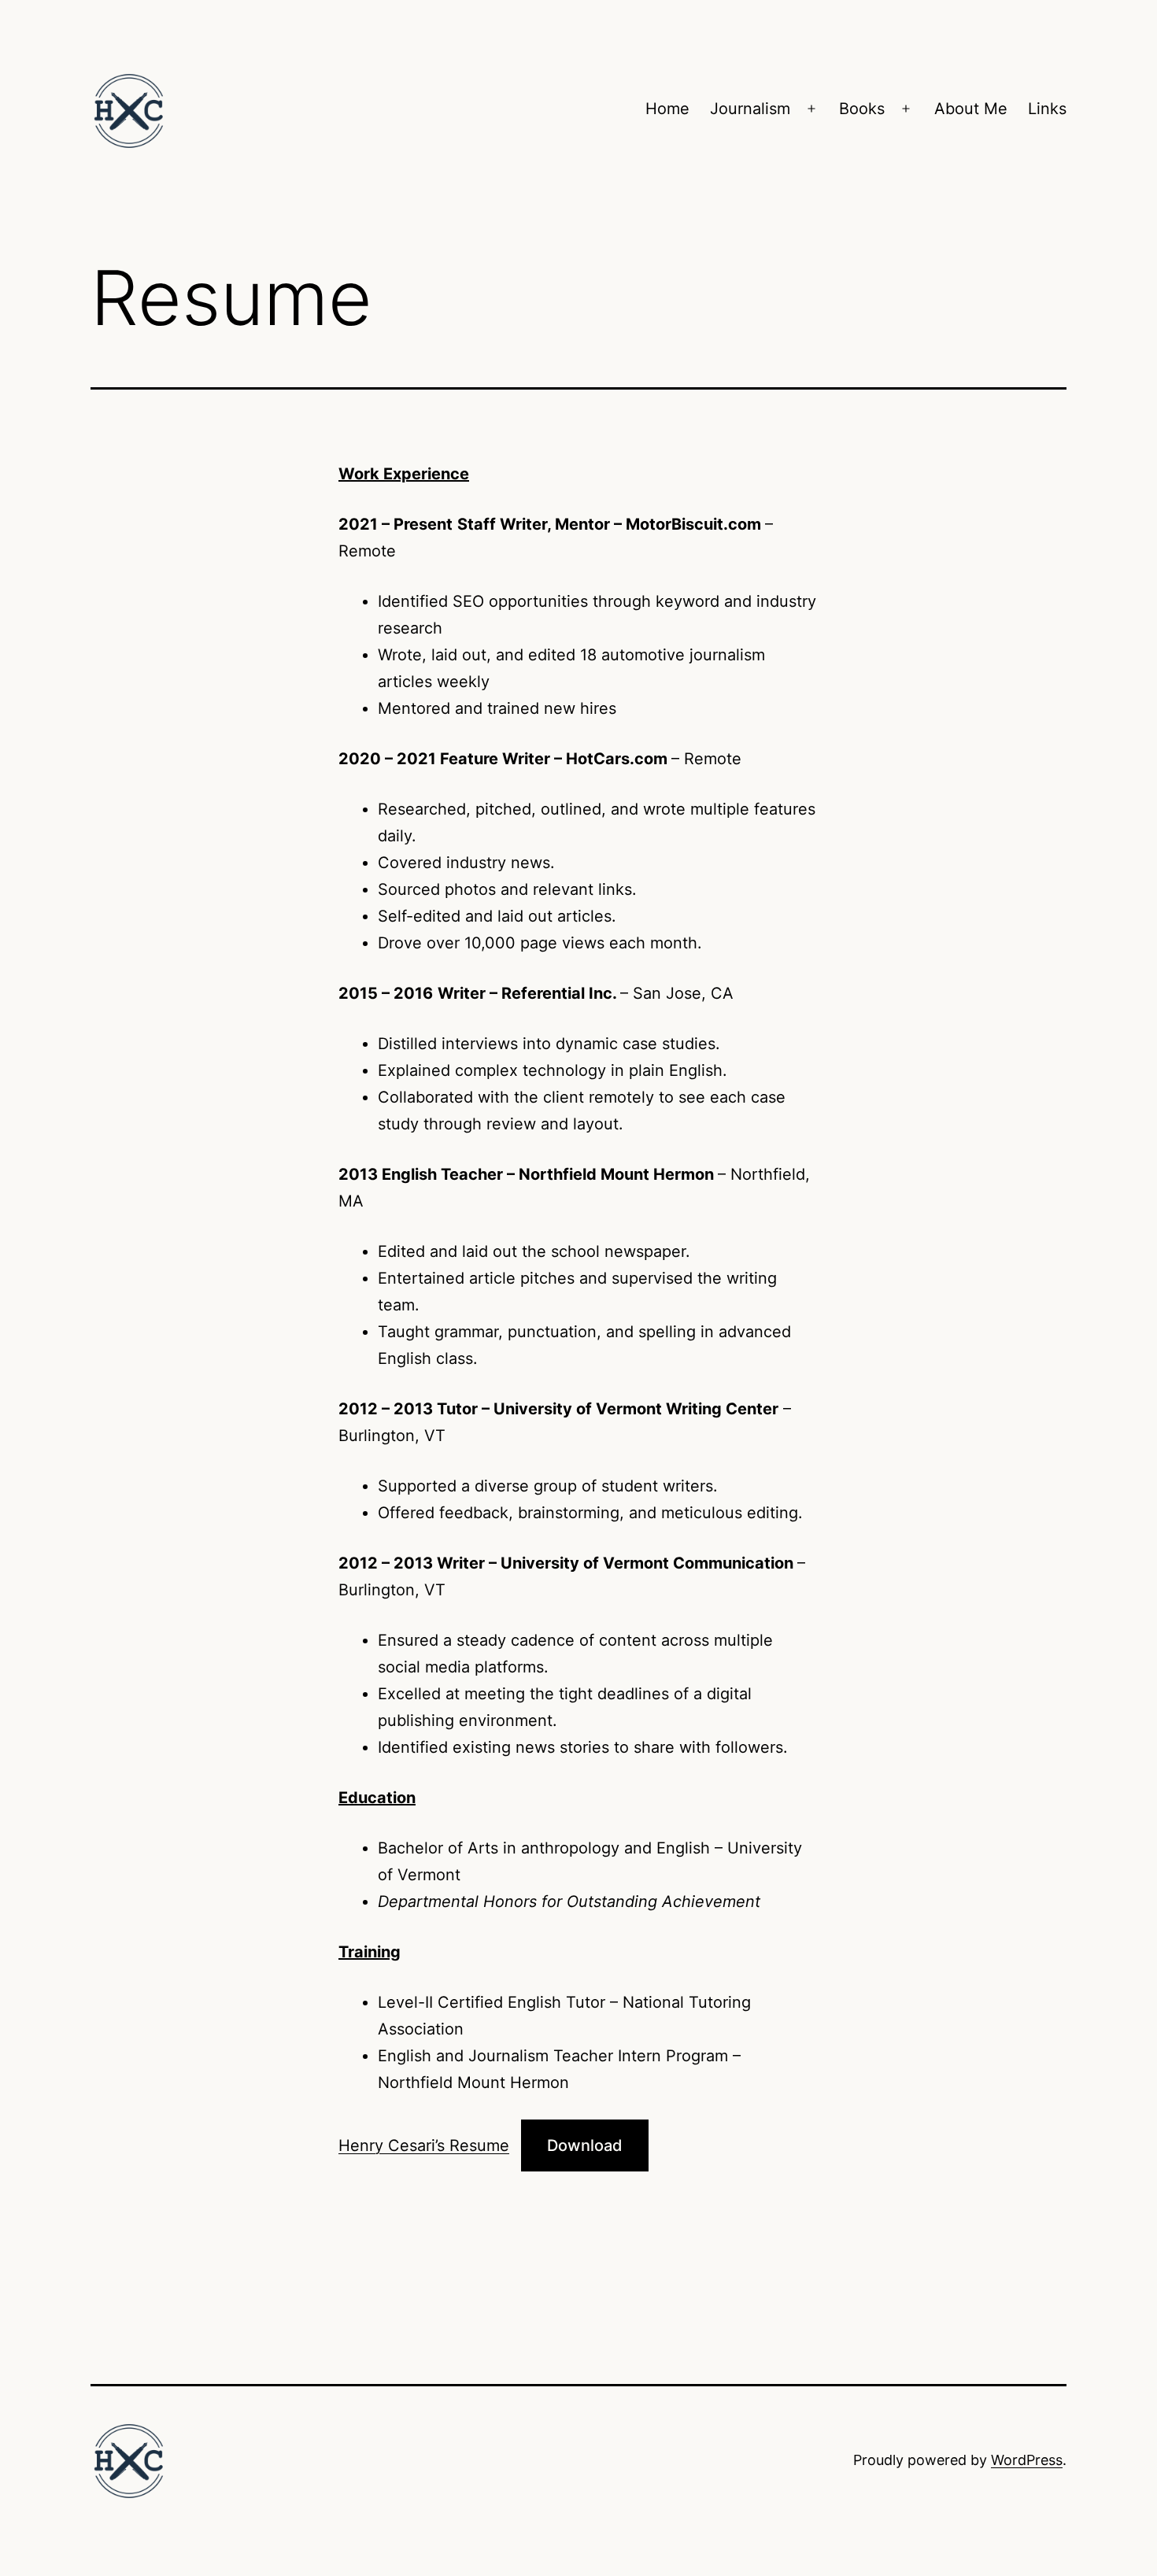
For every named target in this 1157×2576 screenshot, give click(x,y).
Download (585, 2145)
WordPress (1027, 2460)
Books (862, 109)
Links (1047, 109)
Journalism (750, 109)
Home (667, 109)
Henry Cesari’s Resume (424, 2145)
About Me (971, 109)
